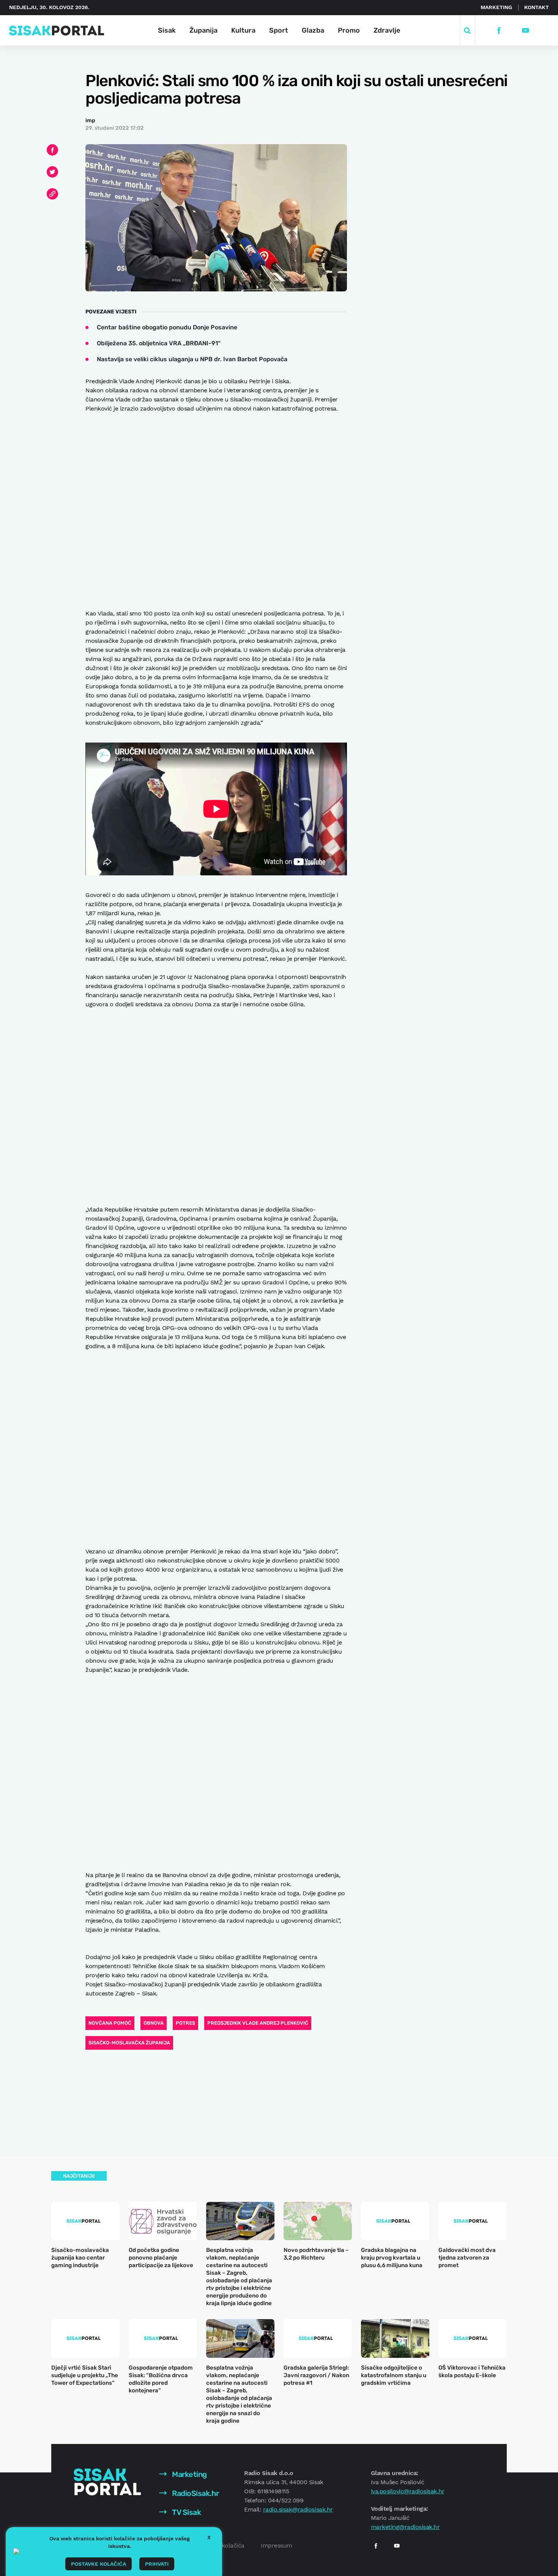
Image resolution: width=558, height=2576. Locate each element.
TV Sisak (186, 2512)
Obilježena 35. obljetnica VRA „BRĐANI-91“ (159, 343)
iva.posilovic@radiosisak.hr (408, 2491)
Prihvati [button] (157, 2564)
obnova (154, 2023)
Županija (203, 30)
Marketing (496, 7)
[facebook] (499, 31)
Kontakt (537, 7)
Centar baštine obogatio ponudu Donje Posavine (167, 327)
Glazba (313, 30)
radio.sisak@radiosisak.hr (298, 2509)
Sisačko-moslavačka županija (129, 2043)
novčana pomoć (110, 2023)
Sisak (167, 30)
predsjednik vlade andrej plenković (258, 2023)
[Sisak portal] (57, 31)
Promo (349, 30)
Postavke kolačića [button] (99, 2564)
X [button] (209, 2537)
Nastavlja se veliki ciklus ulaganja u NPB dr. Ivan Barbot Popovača (192, 359)
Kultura (243, 30)
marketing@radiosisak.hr (405, 2527)
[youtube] (526, 31)
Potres (185, 2023)
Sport (279, 30)
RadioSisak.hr (195, 2493)
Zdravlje (387, 30)
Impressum (277, 2545)
